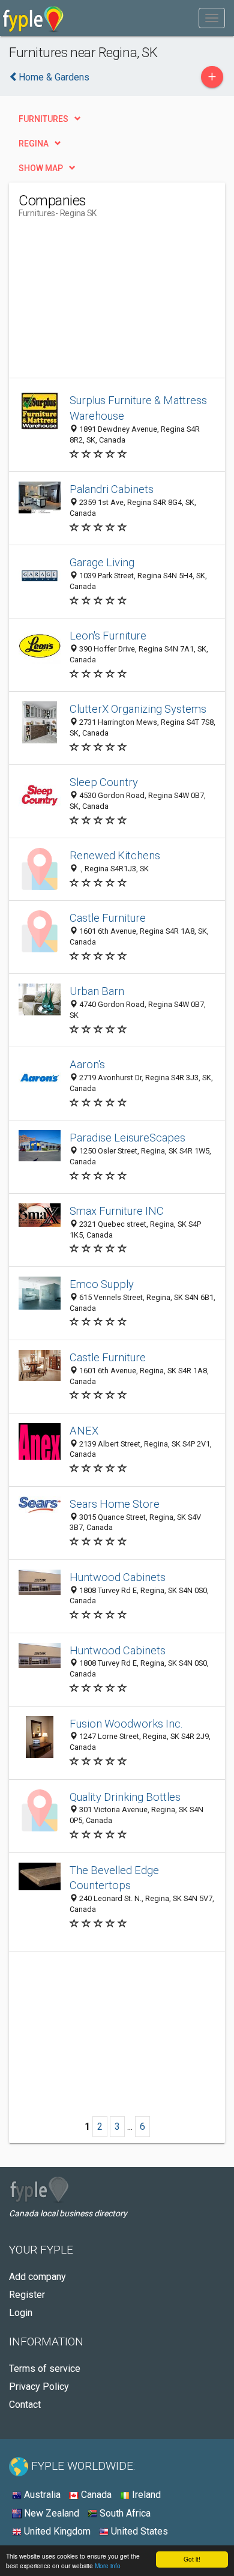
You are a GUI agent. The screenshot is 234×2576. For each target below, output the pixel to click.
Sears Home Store (115, 1504)
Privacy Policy (39, 2387)
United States (138, 2531)
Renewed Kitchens (115, 855)
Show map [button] (41, 168)
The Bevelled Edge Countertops (114, 1878)
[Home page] (33, 18)
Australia (41, 2495)
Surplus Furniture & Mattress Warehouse (138, 408)
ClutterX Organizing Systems (138, 709)
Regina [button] (34, 144)
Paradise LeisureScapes (127, 1138)
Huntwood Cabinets (118, 1577)
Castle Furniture (108, 918)
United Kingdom (56, 2531)
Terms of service (45, 2369)
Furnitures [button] (43, 119)
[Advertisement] (109, 303)
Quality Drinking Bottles (125, 1797)
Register (27, 2295)
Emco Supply (102, 1284)
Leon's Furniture (108, 636)
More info (108, 2565)
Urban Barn (97, 991)
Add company (37, 2277)
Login (21, 2313)
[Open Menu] (212, 18)
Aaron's (87, 1064)
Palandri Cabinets (112, 489)
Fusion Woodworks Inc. (126, 1724)
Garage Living (102, 562)
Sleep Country (104, 782)
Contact (25, 2405)
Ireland (145, 2495)
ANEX (84, 1431)
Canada (95, 2495)
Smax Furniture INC (117, 1211)
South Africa (124, 2513)
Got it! (192, 2559)
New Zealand (50, 2513)
